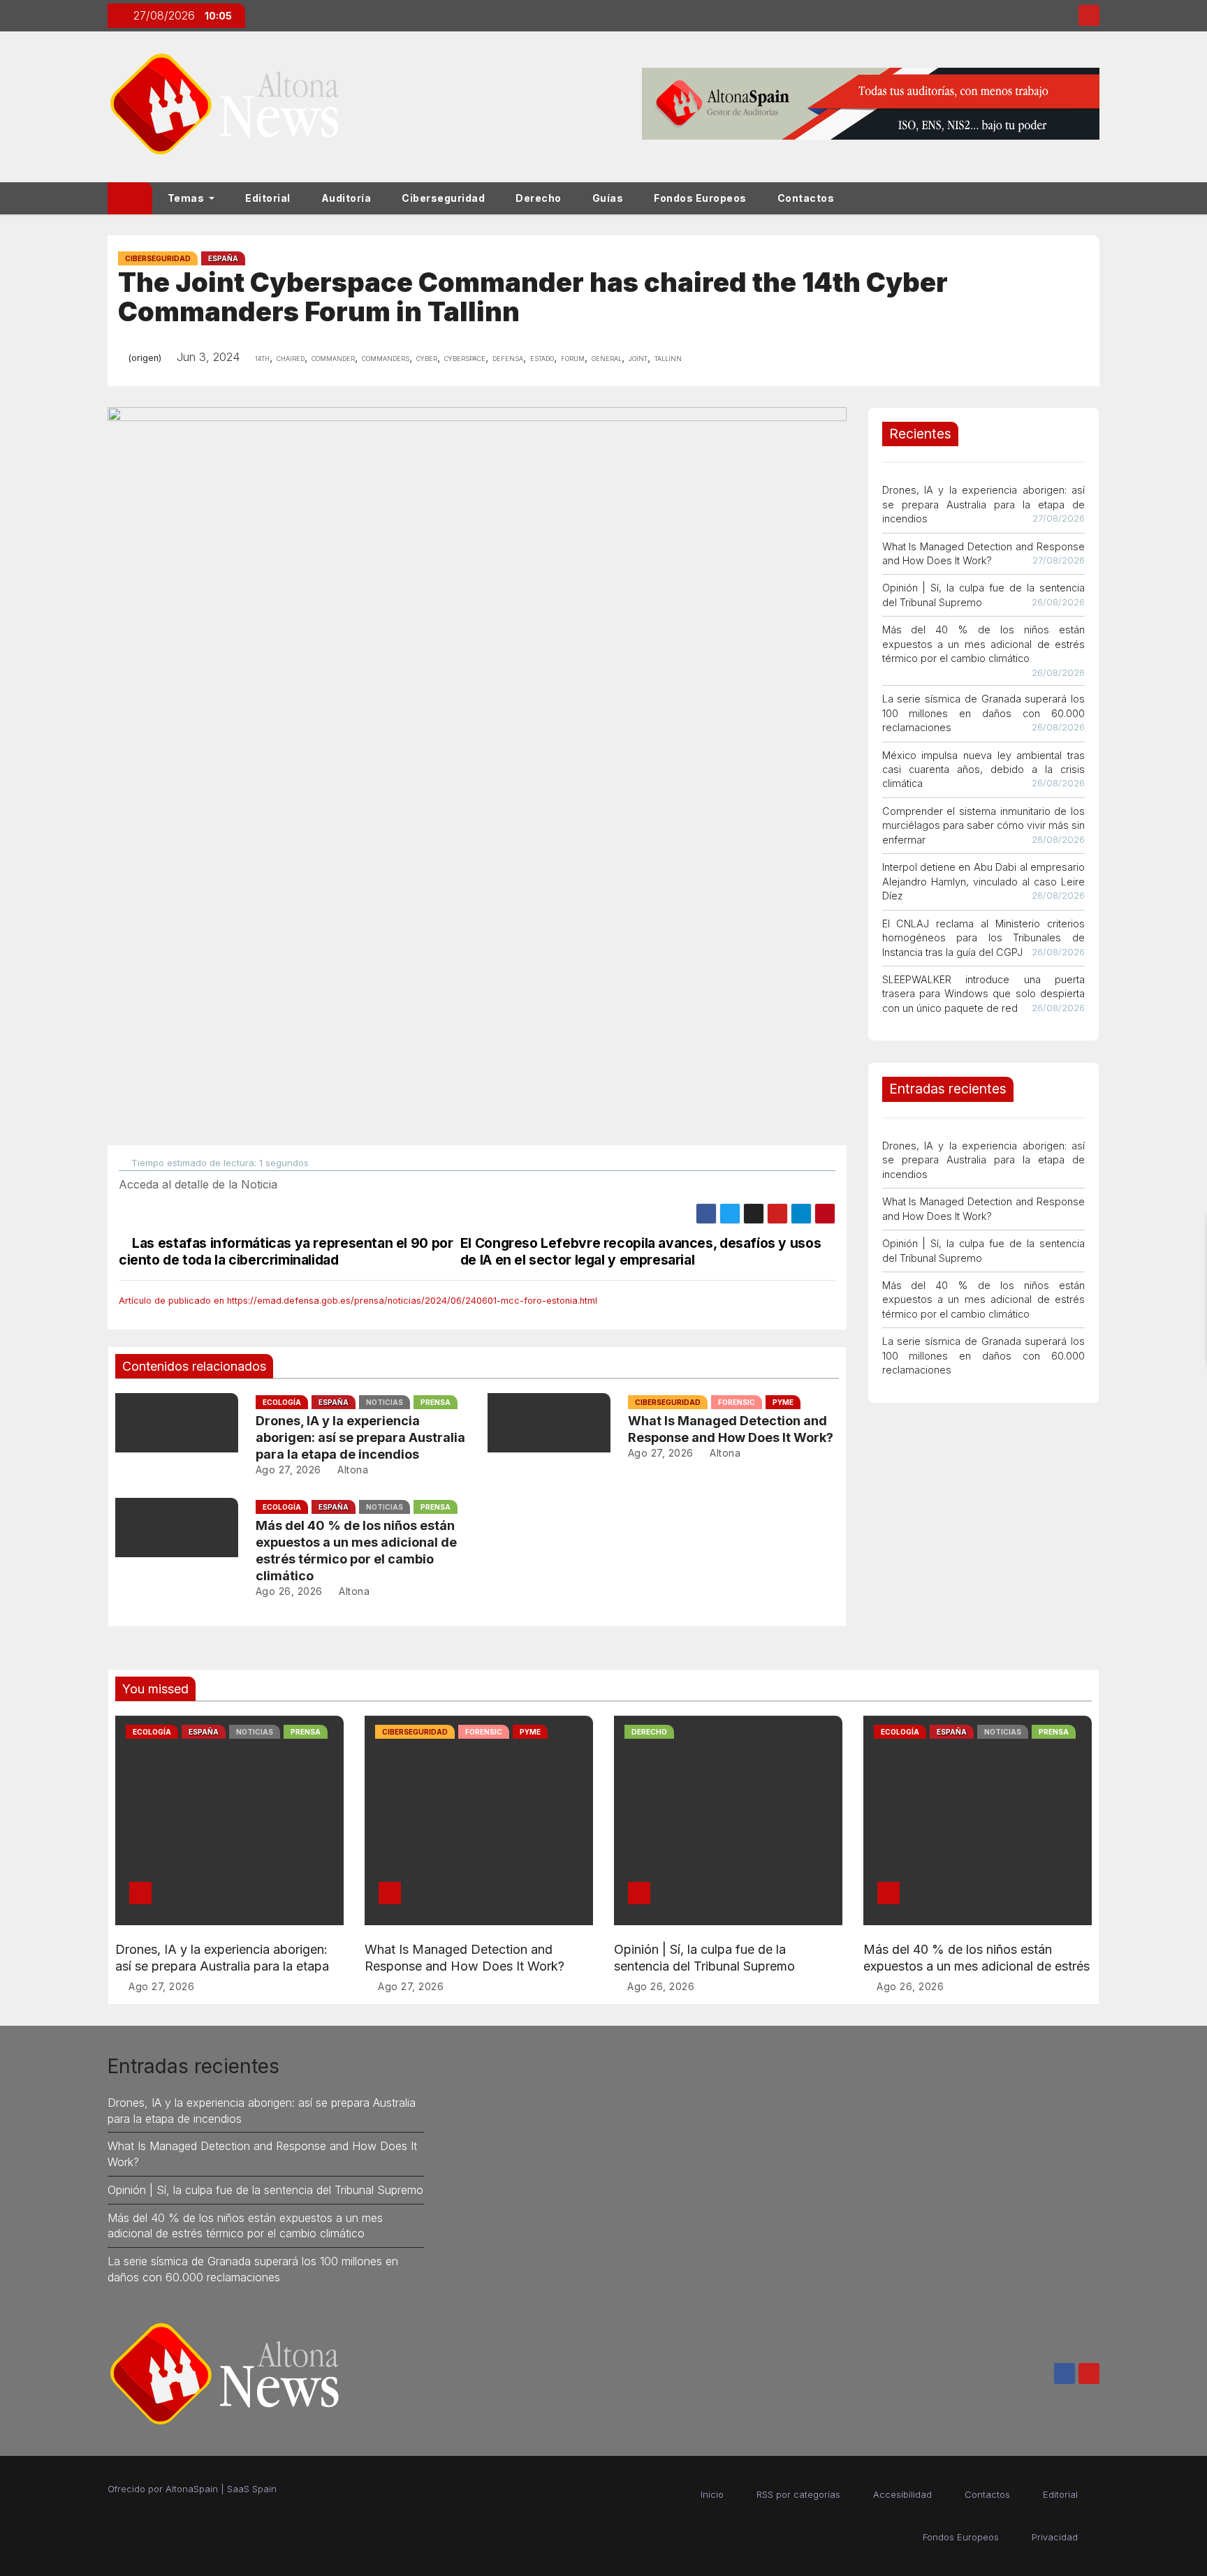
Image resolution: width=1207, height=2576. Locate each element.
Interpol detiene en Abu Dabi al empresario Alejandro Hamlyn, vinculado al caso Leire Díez (984, 881)
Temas (187, 198)
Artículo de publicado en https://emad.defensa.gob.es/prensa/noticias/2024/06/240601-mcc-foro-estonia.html (358, 1301)
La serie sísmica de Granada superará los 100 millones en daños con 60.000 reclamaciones (984, 713)
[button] (1095, 198)
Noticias (385, 1402)
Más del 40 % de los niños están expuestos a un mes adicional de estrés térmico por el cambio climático (984, 644)
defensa (508, 358)
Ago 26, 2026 (289, 1591)
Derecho (539, 198)
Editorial (268, 198)
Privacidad (1055, 2537)
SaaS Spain (252, 2489)
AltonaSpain (192, 2489)
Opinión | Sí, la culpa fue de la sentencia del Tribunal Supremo (265, 2190)
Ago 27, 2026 (288, 1470)
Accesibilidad (902, 2494)
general (607, 358)
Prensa (436, 1402)
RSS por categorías (798, 2494)
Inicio (712, 2494)
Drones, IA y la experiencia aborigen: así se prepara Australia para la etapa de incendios (360, 1437)
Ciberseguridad (443, 198)
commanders (386, 358)
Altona (351, 1470)
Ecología (282, 1402)
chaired (291, 358)
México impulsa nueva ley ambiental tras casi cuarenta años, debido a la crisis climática (984, 770)
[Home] (130, 198)
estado (542, 358)
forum (573, 358)
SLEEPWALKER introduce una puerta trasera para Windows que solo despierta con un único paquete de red (984, 994)
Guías (608, 198)
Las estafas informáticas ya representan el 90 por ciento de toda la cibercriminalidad (286, 1251)
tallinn (668, 358)
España (223, 258)
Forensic (737, 1402)
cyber (427, 358)
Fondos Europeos (700, 198)
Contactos (806, 198)
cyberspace (465, 358)
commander (333, 358)
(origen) (145, 358)
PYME (783, 1402)
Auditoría (346, 198)
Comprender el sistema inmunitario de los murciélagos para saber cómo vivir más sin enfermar (984, 825)
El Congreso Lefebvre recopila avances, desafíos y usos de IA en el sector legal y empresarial (641, 1251)
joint (638, 358)
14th (262, 358)
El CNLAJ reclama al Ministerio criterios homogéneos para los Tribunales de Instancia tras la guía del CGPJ (984, 938)
